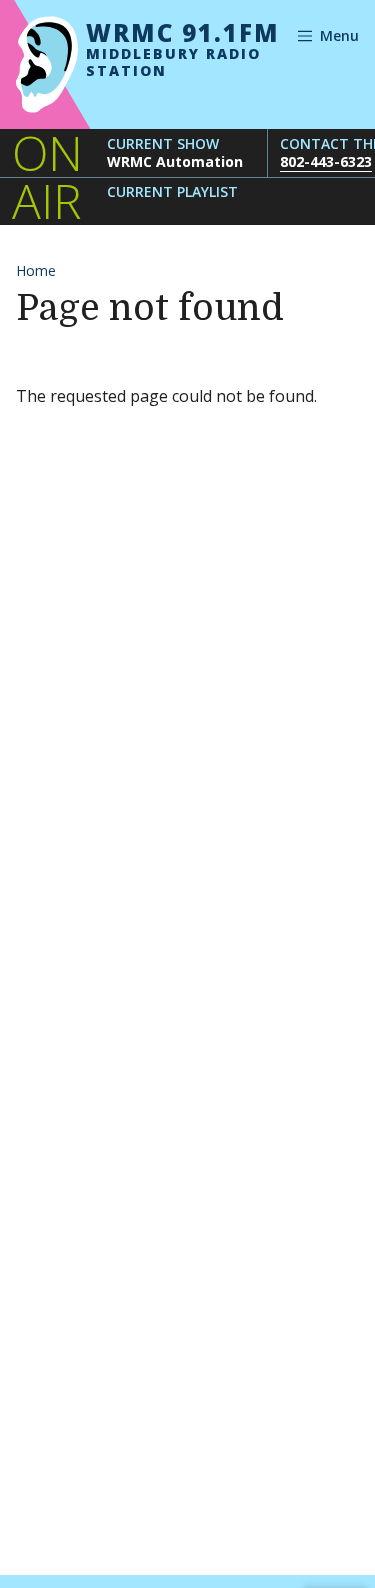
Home (36, 270)
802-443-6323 (326, 161)
